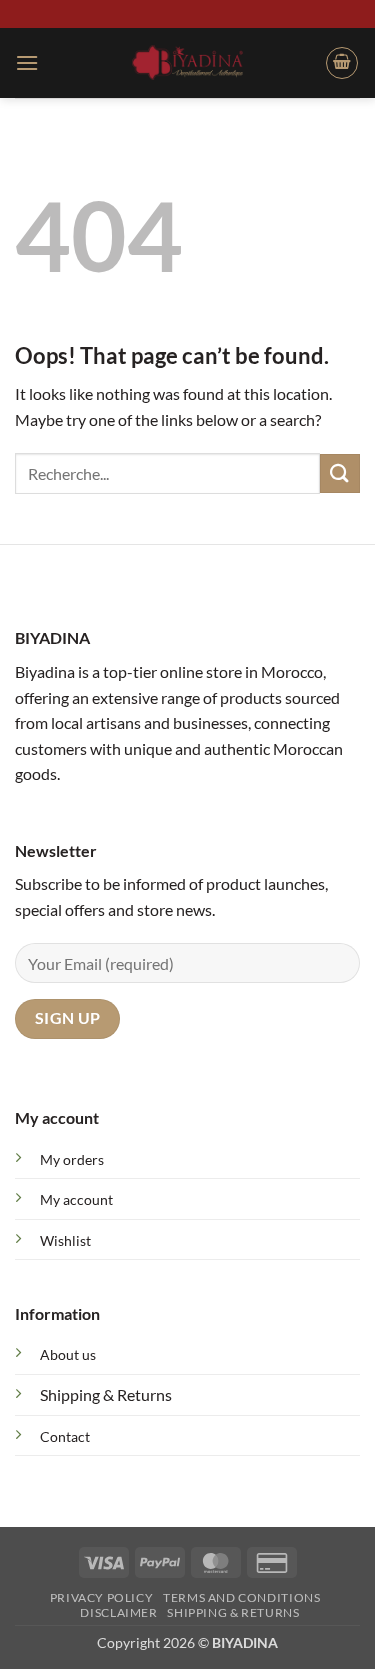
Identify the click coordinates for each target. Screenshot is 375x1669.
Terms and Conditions (241, 1597)
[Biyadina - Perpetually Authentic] (187, 62)
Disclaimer (118, 1612)
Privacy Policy (102, 1597)
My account (76, 1199)
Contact (65, 1436)
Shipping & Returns (106, 1394)
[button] (27, 62)
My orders (72, 1159)
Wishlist (65, 1240)
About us (68, 1354)
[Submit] (340, 473)
